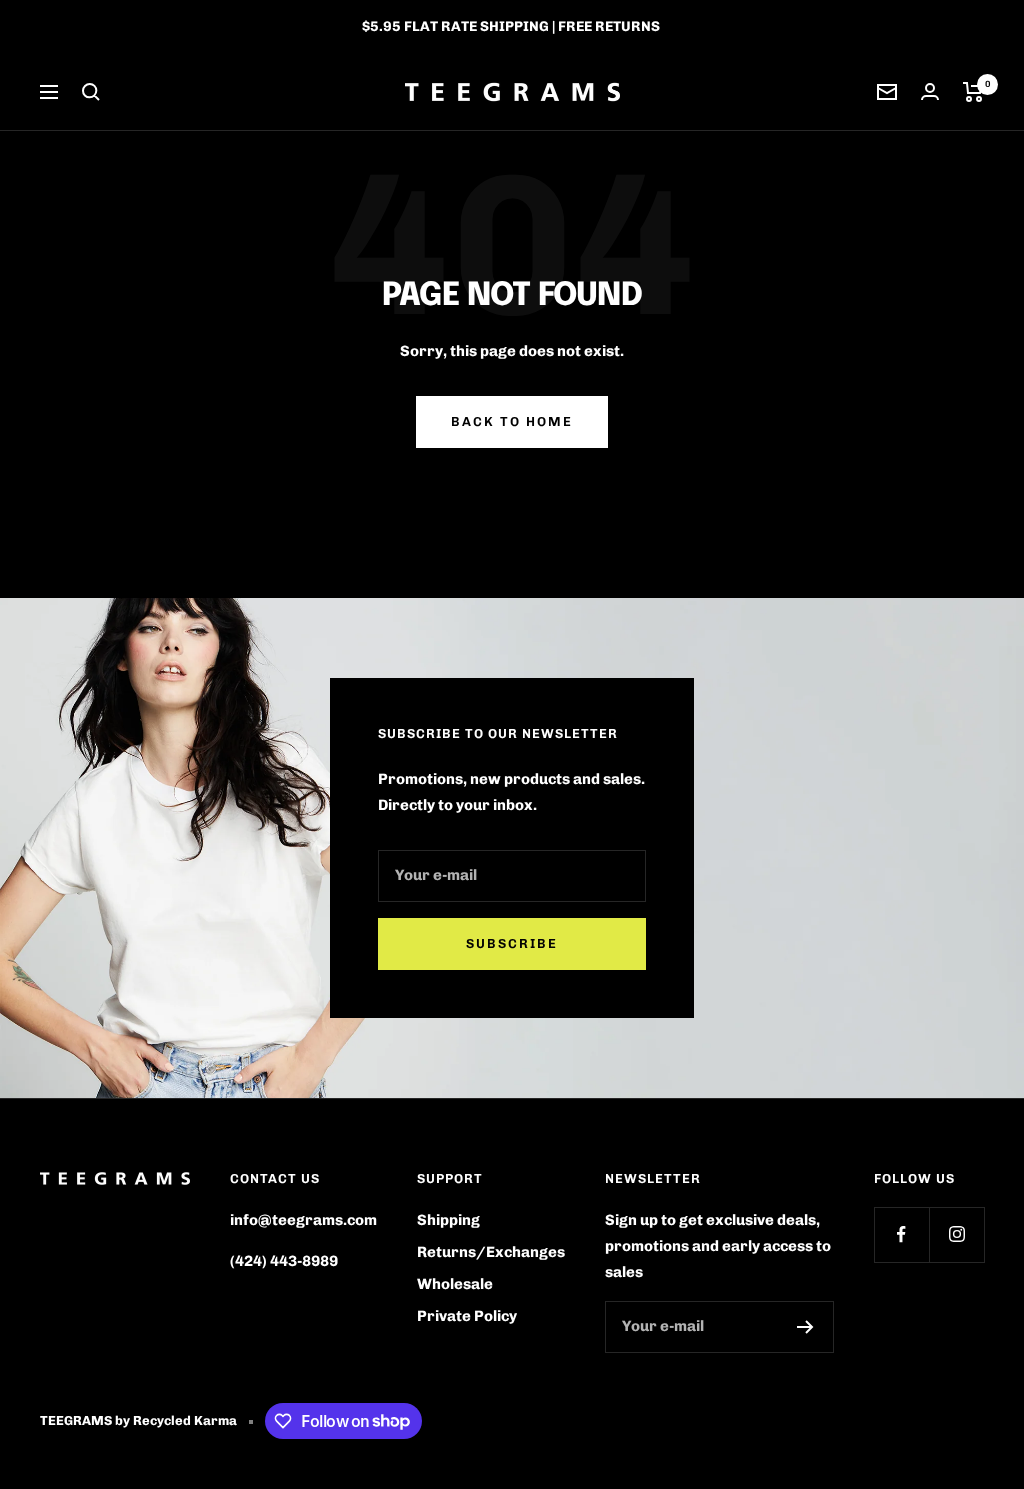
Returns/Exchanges (491, 1252)
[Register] (805, 1327)
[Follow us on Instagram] (956, 1234)
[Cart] (973, 92)
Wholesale (455, 1284)
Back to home (512, 421)
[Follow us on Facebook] (901, 1234)
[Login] (930, 91)
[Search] (91, 92)
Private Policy (467, 1316)
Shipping (448, 1220)
